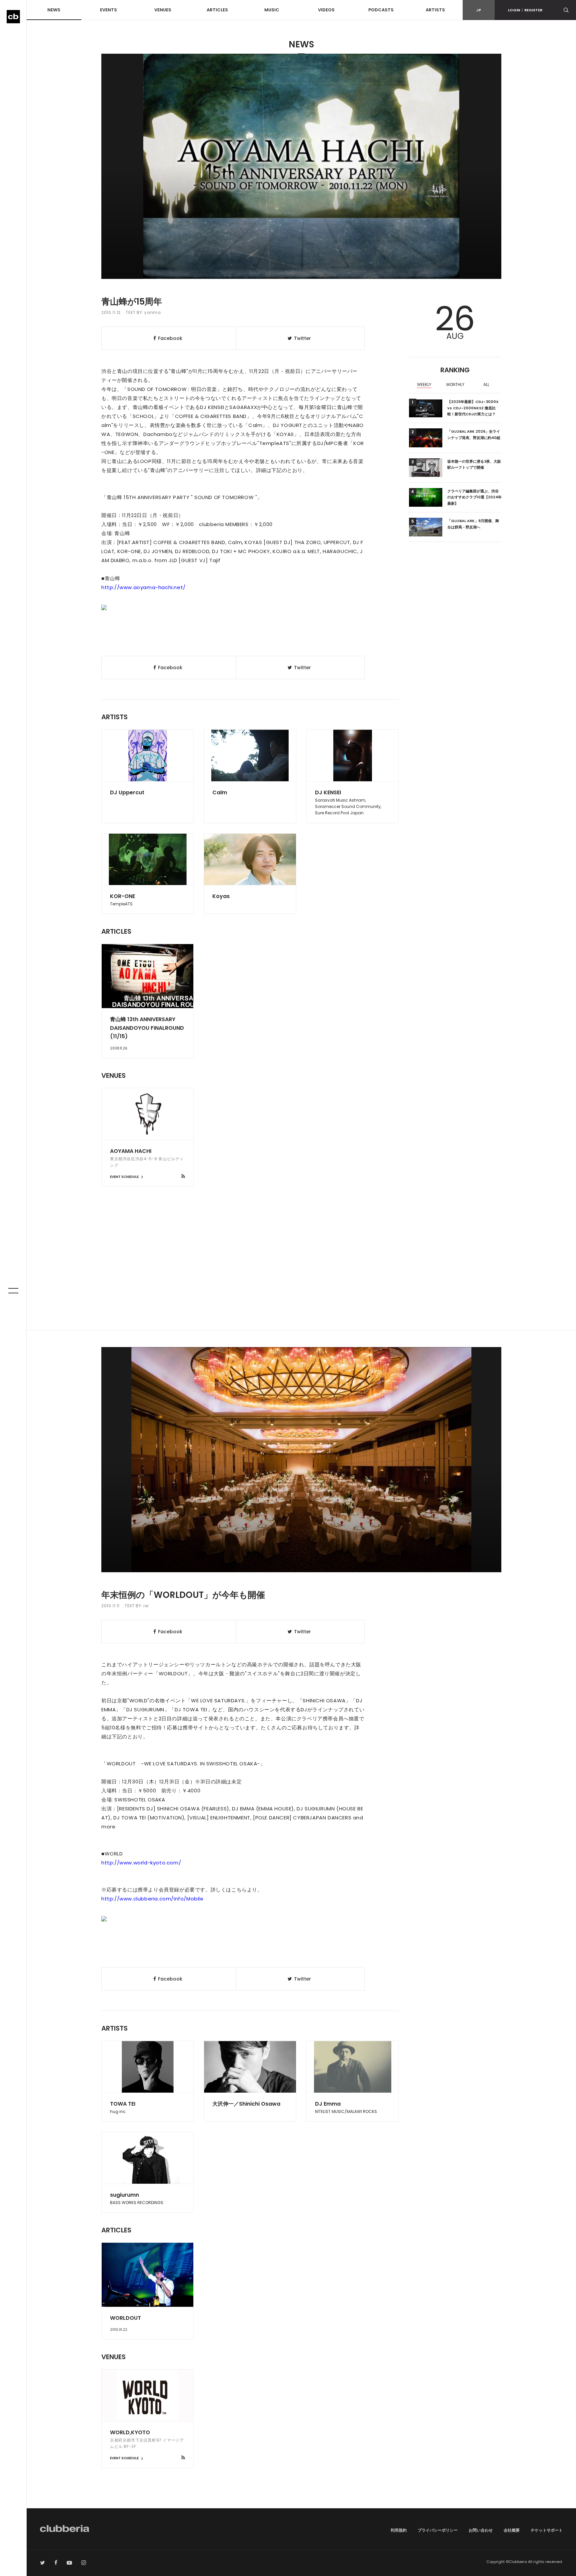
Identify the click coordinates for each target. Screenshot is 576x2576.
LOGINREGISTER (525, 10)
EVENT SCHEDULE (125, 1177)
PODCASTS (381, 10)
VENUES (163, 10)
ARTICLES (217, 10)
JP (479, 10)
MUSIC (272, 10)
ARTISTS (435, 10)
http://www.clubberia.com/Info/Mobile (152, 1899)
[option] (424, 385)
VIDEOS (326, 10)
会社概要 (512, 2530)
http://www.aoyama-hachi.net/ (143, 587)
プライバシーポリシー (438, 2530)
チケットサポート (547, 2530)
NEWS (54, 10)
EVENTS (108, 10)
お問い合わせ (481, 2530)
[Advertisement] (301, 1273)
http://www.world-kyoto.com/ (141, 1863)
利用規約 (399, 2530)
